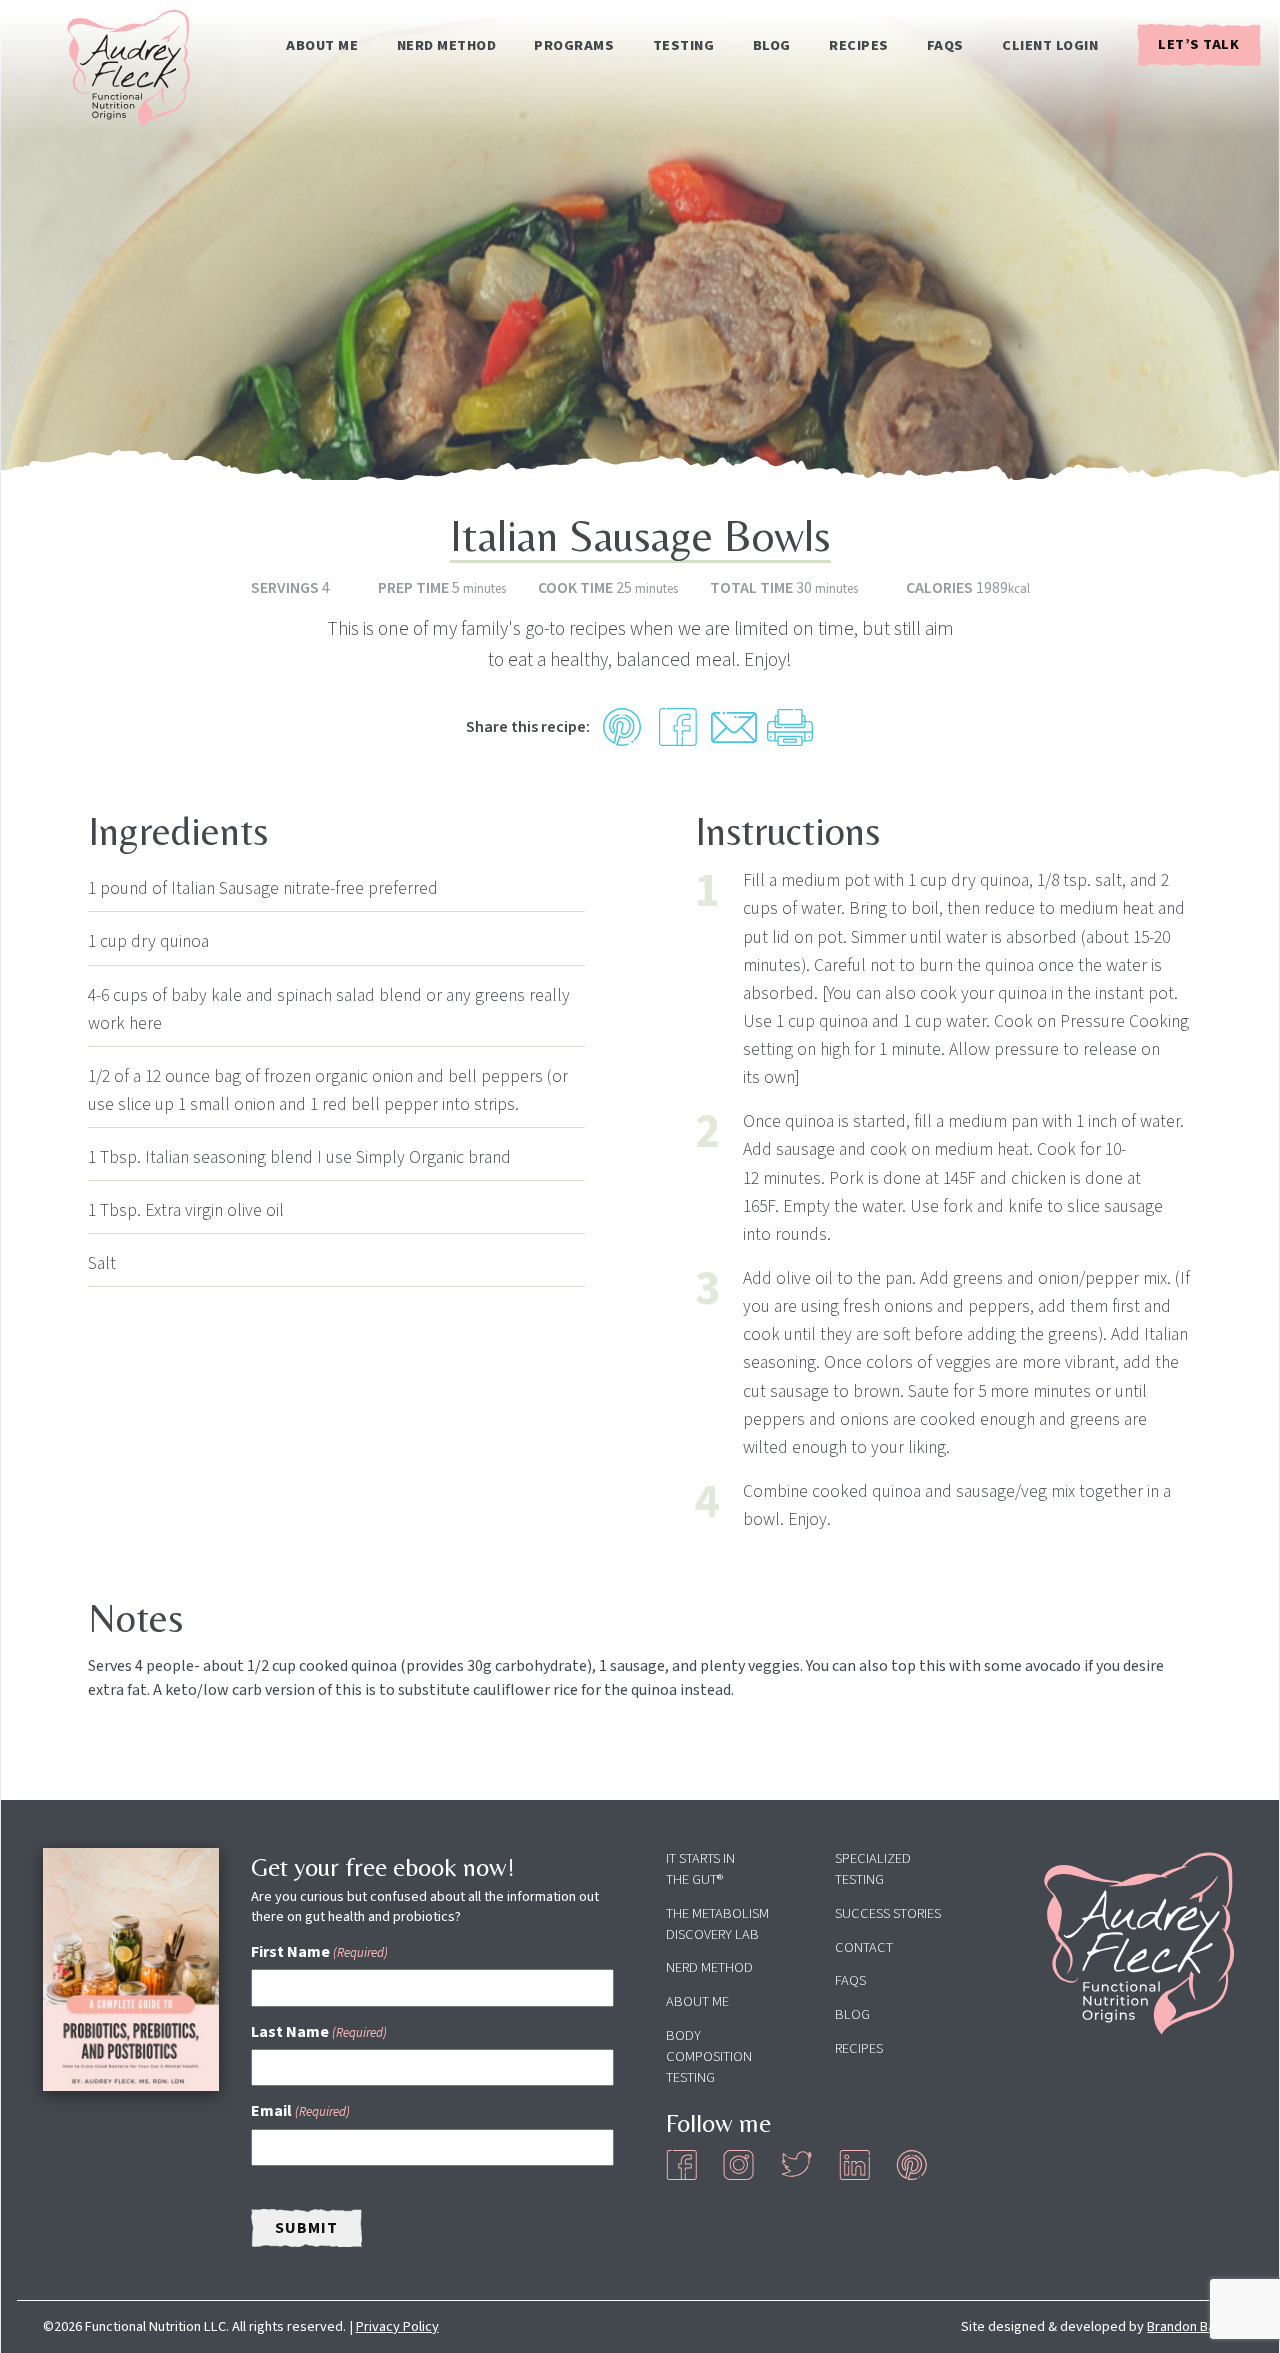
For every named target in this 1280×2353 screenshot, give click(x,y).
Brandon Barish (1192, 2326)
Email (300, 2111)
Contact (864, 1947)
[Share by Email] (734, 727)
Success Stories (888, 1913)
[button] (622, 727)
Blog (772, 46)
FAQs (945, 46)
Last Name (319, 2032)
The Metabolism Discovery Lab (717, 1924)
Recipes (859, 46)
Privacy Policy (397, 2326)
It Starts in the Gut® (700, 1869)
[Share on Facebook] (678, 727)
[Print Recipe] (790, 727)
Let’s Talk (1198, 44)
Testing (684, 46)
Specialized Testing (873, 1869)
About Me (322, 46)
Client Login (1050, 46)
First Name (319, 1952)
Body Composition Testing (709, 2056)
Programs (574, 46)
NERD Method (447, 46)
